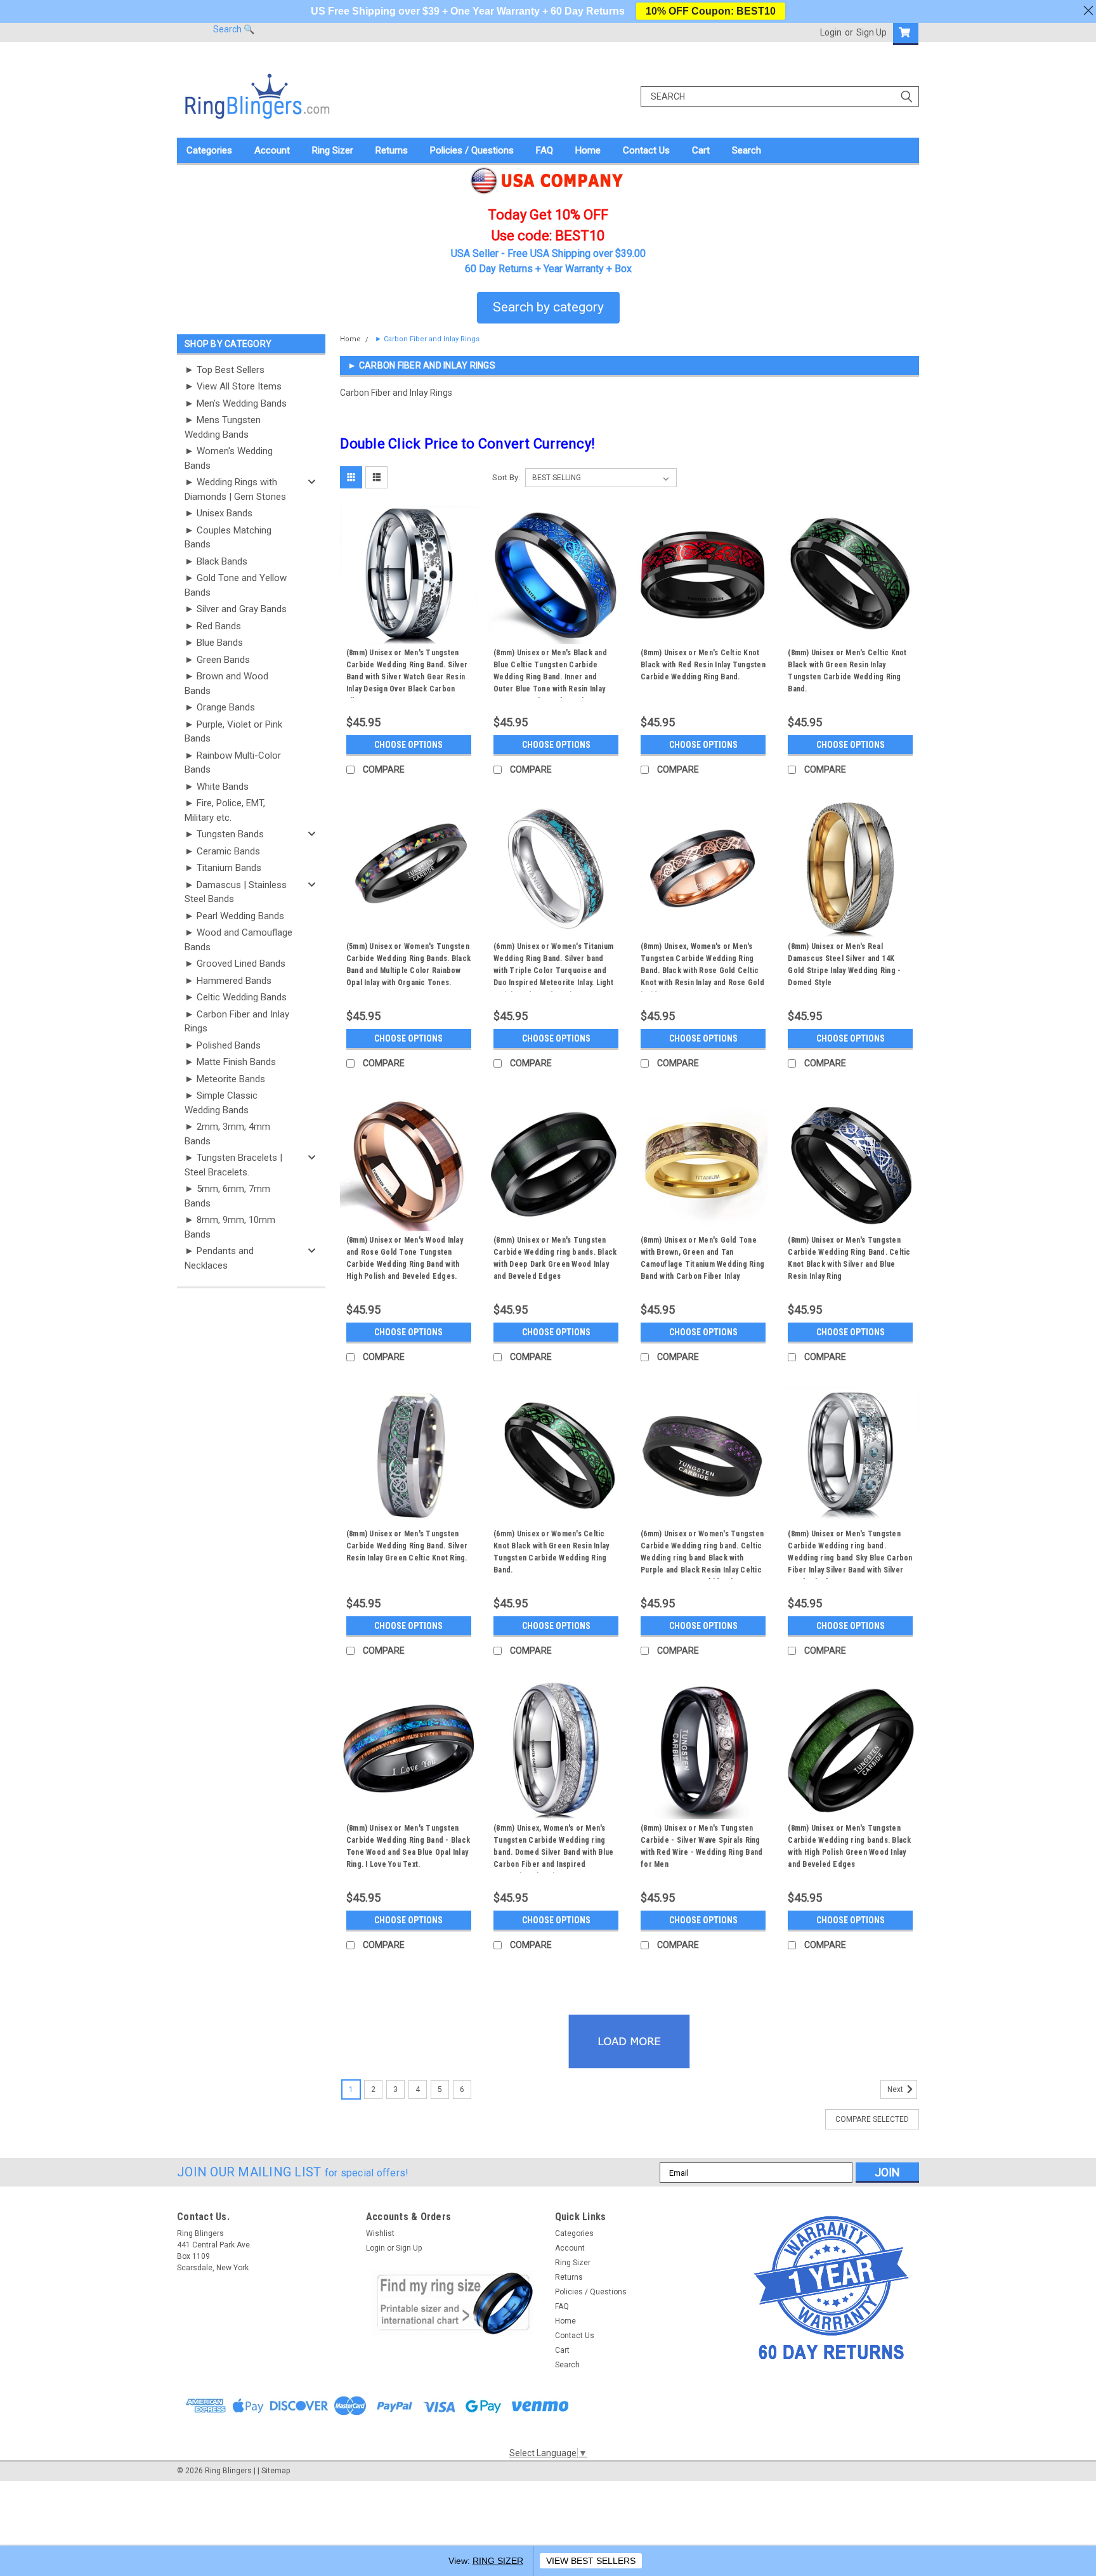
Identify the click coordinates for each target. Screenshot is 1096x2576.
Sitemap (276, 2471)
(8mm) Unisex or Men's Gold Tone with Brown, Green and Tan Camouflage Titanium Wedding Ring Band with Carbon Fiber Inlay (702, 1258)
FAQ (545, 150)
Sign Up (871, 32)
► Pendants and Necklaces (219, 1258)
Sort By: (506, 477)
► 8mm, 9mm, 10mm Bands (230, 1227)
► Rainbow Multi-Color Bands (233, 763)
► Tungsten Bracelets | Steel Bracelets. (233, 1165)
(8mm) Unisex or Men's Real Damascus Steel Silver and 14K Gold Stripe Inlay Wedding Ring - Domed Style (844, 964)
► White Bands (217, 787)
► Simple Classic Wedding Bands (221, 1103)
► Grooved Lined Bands (235, 964)
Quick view (408, 634)
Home (588, 150)
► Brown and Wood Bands (226, 683)
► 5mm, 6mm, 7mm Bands (227, 1196)
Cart (701, 150)
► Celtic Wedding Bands (236, 997)
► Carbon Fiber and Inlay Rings (237, 1022)
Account (272, 150)
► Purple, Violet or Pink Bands (233, 732)
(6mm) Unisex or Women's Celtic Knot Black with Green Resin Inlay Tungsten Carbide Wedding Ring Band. (551, 1552)
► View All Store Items (233, 386)
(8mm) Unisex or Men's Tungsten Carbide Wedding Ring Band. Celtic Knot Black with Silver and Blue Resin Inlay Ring (849, 1258)
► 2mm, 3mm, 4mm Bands (227, 1134)
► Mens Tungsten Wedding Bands (223, 427)
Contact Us (646, 150)
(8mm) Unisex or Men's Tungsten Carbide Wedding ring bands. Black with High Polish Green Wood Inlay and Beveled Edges (849, 1846)
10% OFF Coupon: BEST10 (711, 11)
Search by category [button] (548, 307)
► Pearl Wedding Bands (234, 916)
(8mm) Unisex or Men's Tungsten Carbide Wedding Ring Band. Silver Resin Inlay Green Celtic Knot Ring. (407, 1546)
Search (747, 150)
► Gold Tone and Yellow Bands (236, 585)
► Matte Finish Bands (230, 1062)
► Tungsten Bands (224, 834)
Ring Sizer (333, 150)
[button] (453, 2303)
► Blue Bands (214, 643)
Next (896, 2089)
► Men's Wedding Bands (236, 403)
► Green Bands (217, 660)
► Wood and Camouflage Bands (238, 940)
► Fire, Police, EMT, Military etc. (225, 810)
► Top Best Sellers (225, 370)
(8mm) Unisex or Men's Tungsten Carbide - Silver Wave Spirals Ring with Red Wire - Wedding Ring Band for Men (701, 1846)
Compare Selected (872, 2119)
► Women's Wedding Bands (229, 458)
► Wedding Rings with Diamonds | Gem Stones (235, 489)
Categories (209, 150)
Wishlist (380, 2233)
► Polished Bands (223, 1045)
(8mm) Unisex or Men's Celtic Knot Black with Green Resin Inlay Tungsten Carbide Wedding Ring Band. (847, 671)
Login (831, 32)
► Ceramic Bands (222, 851)
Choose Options (408, 745)
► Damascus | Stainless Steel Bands (236, 892)
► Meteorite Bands (225, 1079)
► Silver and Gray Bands (236, 609)
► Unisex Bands (219, 513)
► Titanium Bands (223, 868)
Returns (392, 150)
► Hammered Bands (228, 981)
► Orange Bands (220, 707)
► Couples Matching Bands (228, 538)
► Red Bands (213, 626)
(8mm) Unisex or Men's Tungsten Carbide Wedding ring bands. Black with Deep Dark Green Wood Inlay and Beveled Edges (555, 1258)
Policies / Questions (472, 150)
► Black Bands (216, 561)
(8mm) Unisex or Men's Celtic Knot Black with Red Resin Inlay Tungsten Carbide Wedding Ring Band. (703, 665)
